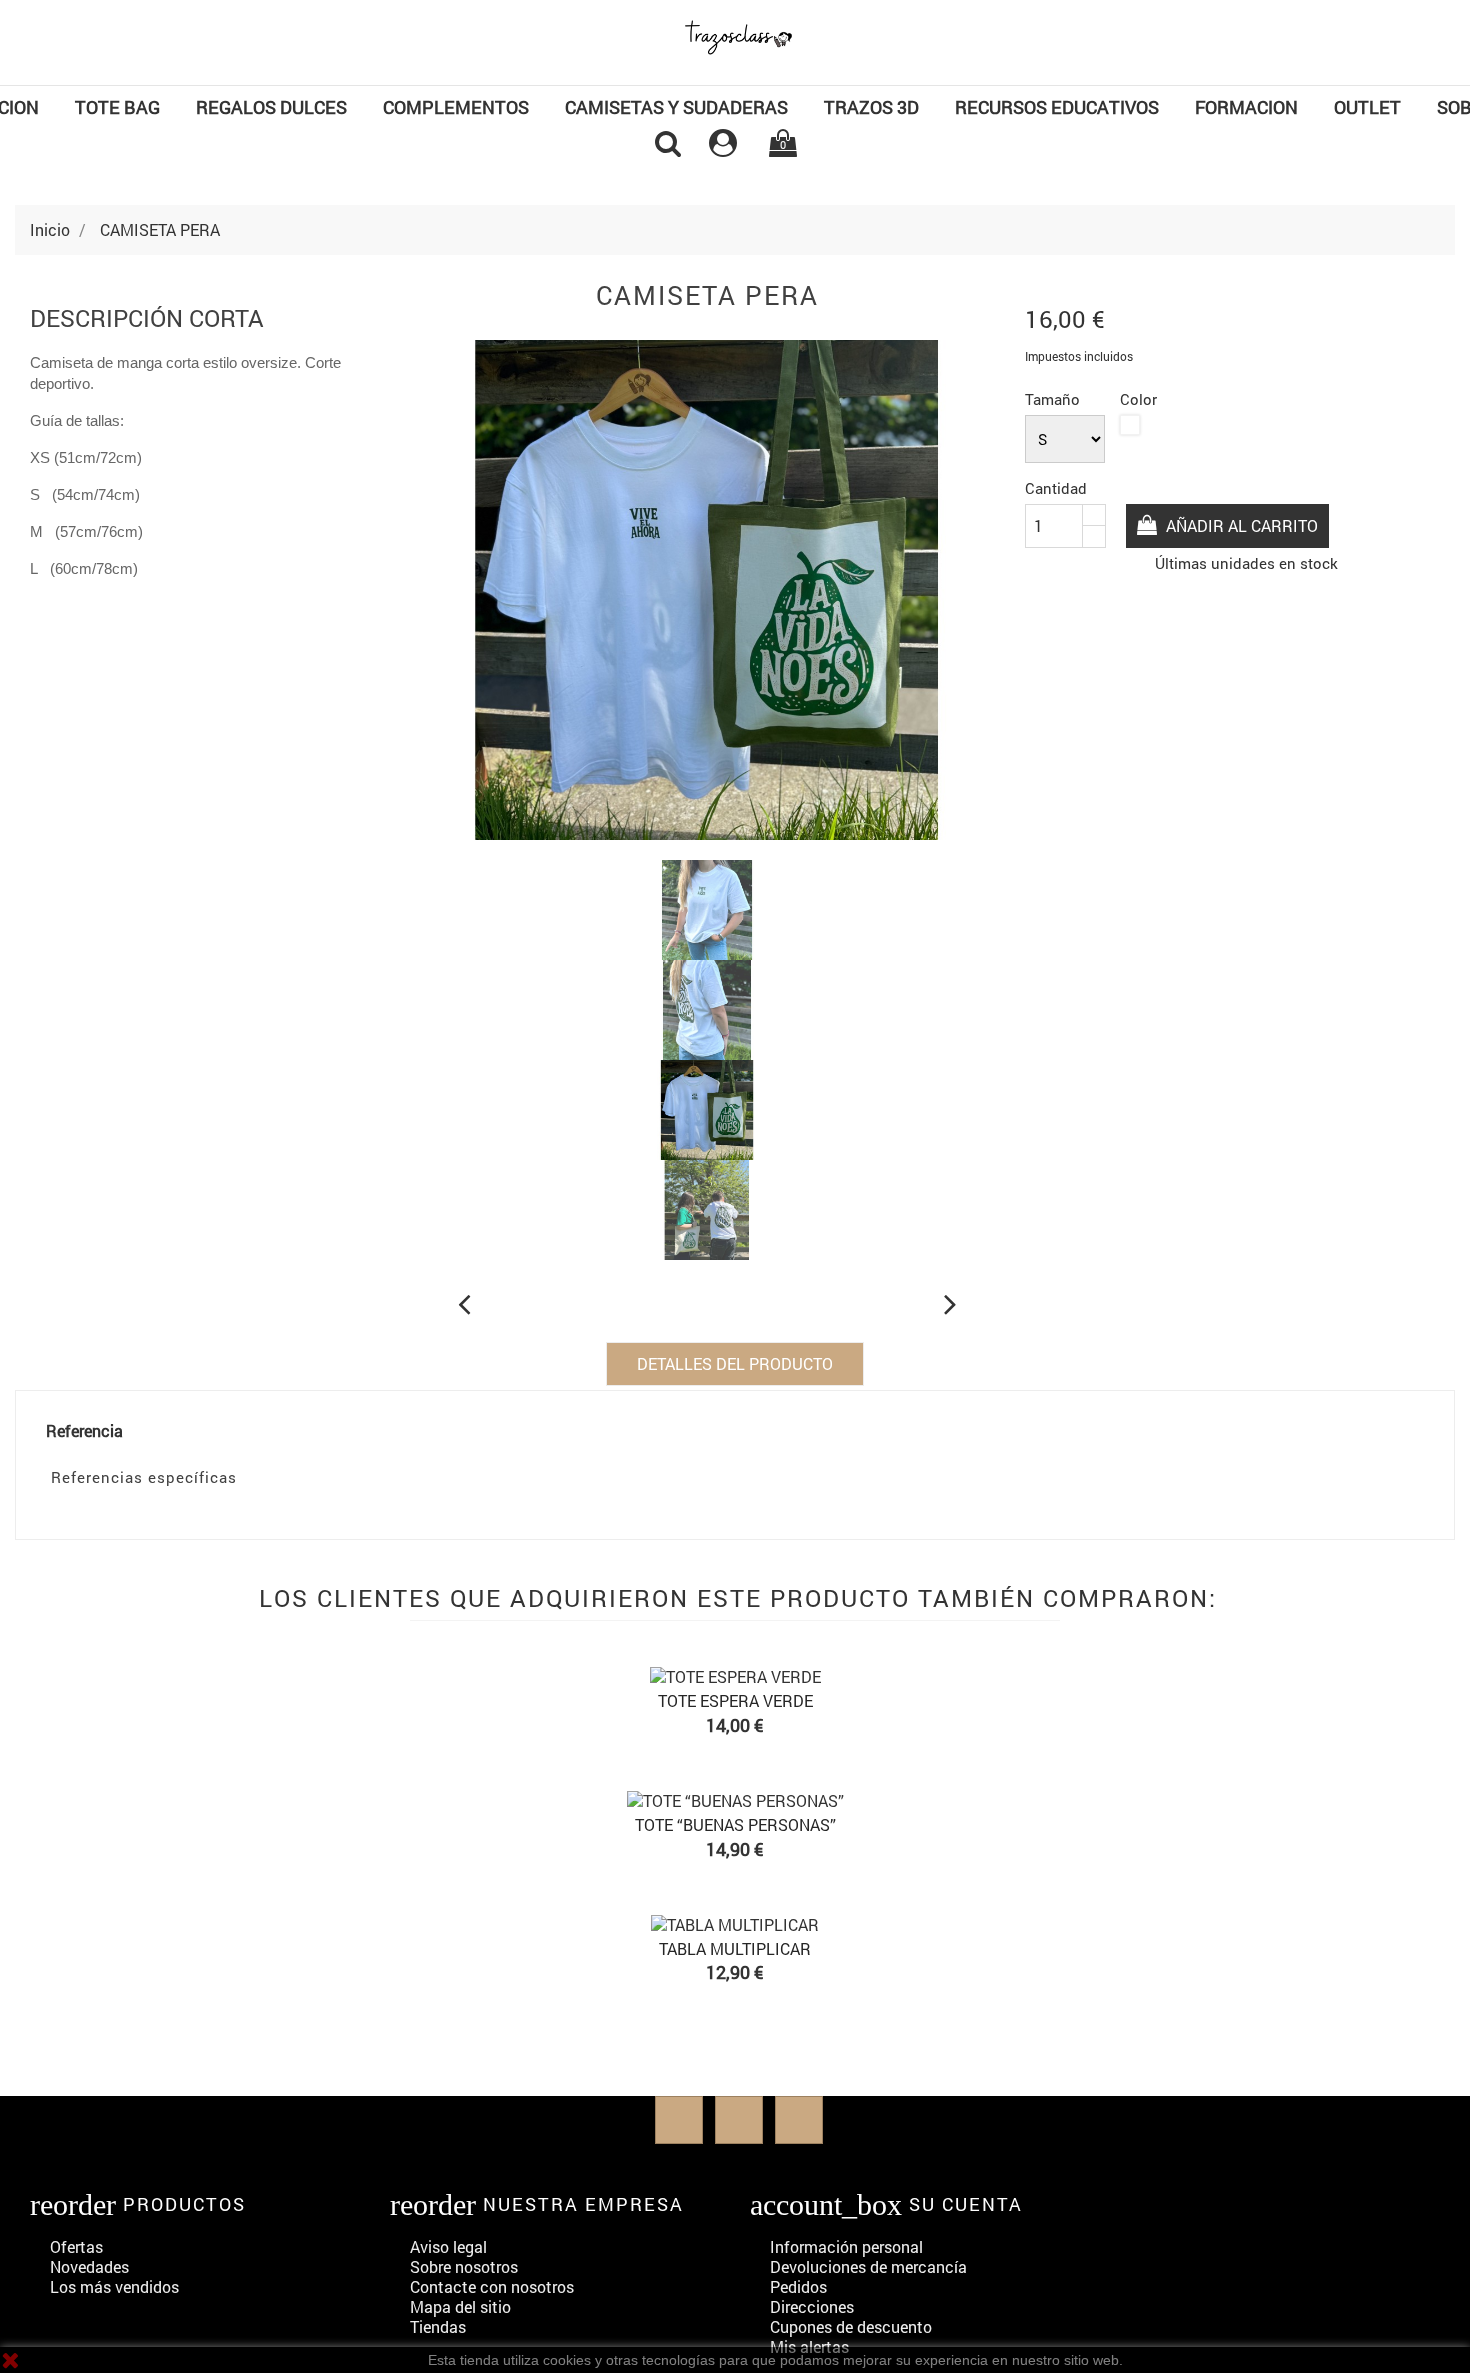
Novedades (89, 2266)
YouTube (739, 2120)
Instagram (799, 2120)
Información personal (846, 2246)
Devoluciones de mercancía (868, 2266)
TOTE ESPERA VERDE (735, 1700)
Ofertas (76, 2246)
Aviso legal (448, 2246)
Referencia (84, 1431)
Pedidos (798, 2286)
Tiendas (438, 2326)
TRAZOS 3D (871, 107)
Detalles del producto (735, 1363)
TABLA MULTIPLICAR (735, 1948)
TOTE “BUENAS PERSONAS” (735, 1824)
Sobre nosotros (464, 2266)
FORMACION (1246, 107)
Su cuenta (966, 2204)
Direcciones (812, 2306)
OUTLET (1367, 107)
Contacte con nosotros (492, 2286)
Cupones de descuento (851, 2326)
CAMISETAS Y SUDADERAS (676, 107)
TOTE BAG (117, 107)
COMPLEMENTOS (456, 107)
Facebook (679, 2120)
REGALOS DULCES (271, 107)
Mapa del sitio (460, 2306)
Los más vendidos (114, 2286)
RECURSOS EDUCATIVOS (1057, 107)
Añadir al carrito (1240, 525)
